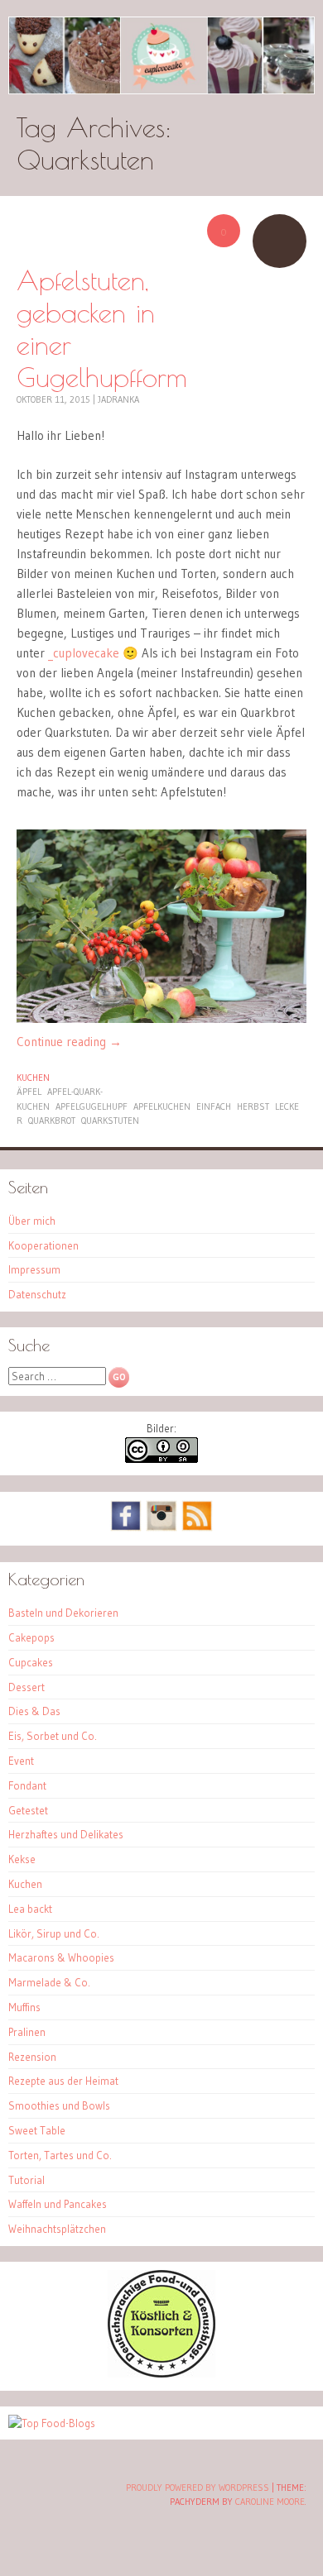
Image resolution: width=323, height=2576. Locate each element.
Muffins (24, 2007)
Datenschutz (37, 1294)
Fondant (27, 1785)
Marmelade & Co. (49, 1982)
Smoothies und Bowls (59, 2105)
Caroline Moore (270, 2502)
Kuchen (33, 1078)
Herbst (253, 1106)
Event (21, 1761)
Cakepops (31, 1637)
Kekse (22, 1859)
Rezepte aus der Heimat (63, 2081)
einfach (214, 1106)
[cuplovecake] (161, 55)
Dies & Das (34, 1711)
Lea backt (30, 1909)
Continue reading (69, 1042)
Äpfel (29, 1092)
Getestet (28, 1810)
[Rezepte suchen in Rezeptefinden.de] (52, 2423)
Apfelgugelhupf (92, 1106)
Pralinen (27, 2032)
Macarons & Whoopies (61, 1957)
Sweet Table (37, 2130)
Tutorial (27, 2180)
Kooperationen (43, 1245)
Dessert (27, 1687)
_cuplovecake (84, 653)
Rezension (32, 2057)
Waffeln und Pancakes (58, 2204)
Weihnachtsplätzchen (57, 2229)
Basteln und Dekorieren (63, 1613)
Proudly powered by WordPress (198, 2488)
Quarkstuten (110, 1121)
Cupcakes (31, 1662)
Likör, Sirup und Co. (54, 1933)
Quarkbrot (52, 1121)
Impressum (34, 1269)
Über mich (32, 1221)
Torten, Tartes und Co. (60, 2155)
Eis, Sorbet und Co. (53, 1736)
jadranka (118, 399)
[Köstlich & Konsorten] (161, 2373)
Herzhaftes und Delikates (66, 1834)
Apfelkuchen (162, 1106)
